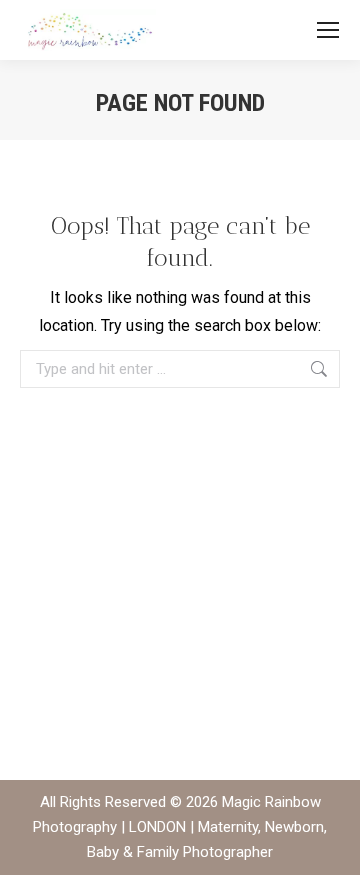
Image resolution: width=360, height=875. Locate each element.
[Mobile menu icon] (328, 30)
